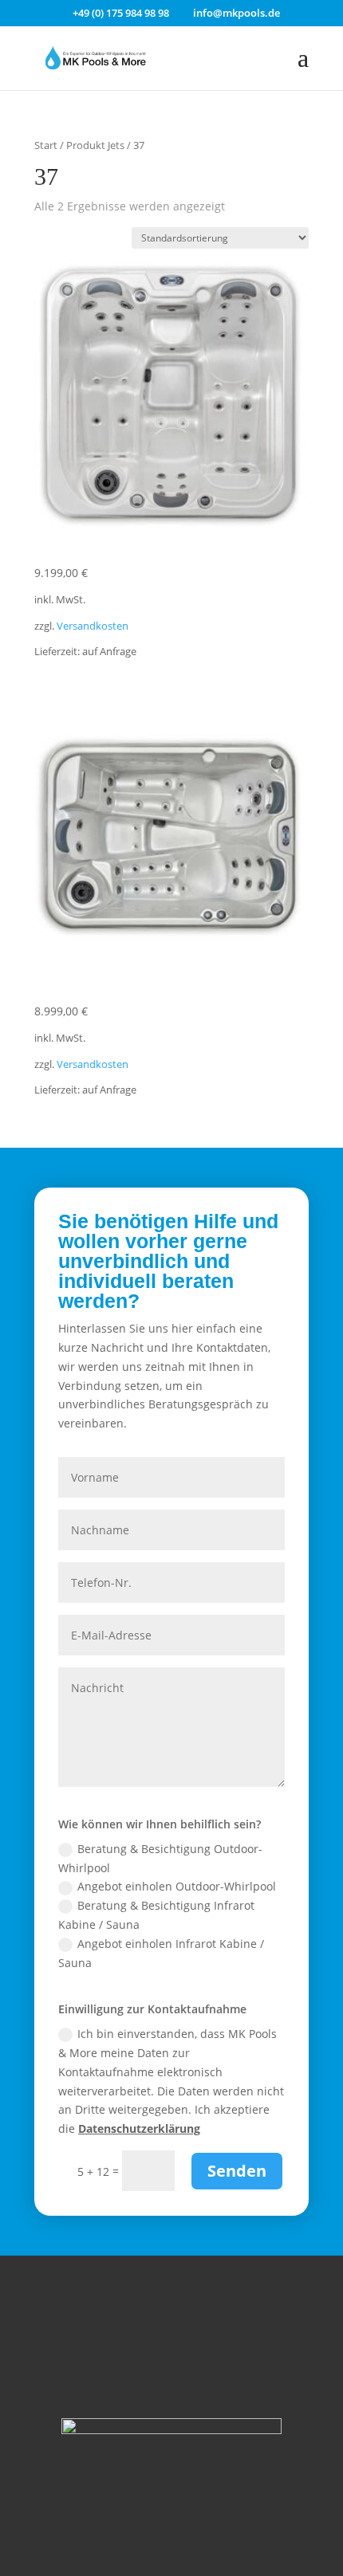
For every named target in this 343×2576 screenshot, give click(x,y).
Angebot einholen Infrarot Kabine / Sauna (161, 1953)
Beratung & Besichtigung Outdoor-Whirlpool (160, 1858)
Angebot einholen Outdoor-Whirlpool (177, 1886)
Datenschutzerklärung (139, 2128)
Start (46, 145)
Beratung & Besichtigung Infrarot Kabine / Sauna (156, 1915)
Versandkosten (93, 626)
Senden (237, 2171)
